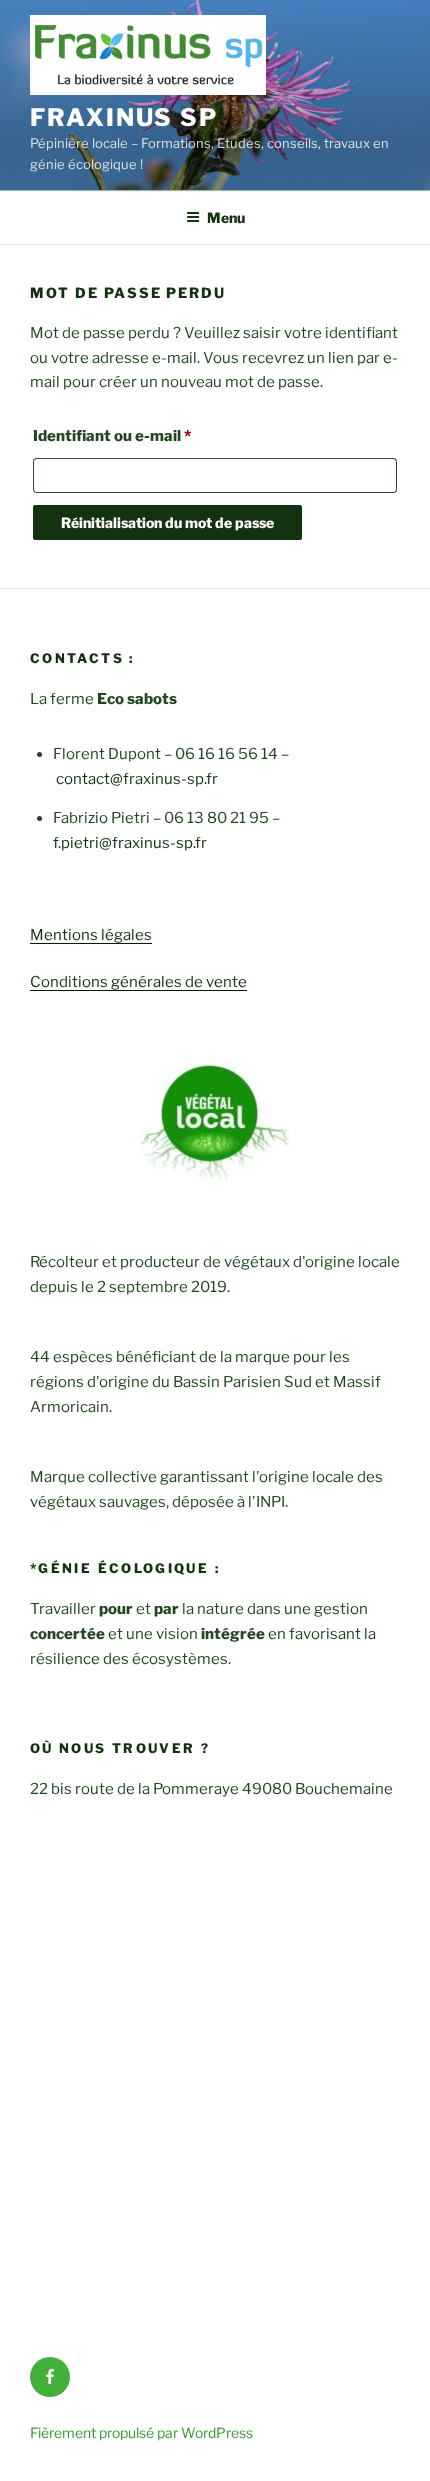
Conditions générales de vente (138, 982)
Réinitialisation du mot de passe (167, 522)
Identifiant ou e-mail (153, 435)
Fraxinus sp (124, 117)
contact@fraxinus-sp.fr (137, 779)
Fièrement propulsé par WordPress (141, 2432)
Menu (226, 217)
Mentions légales (91, 935)
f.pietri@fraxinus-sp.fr (130, 843)
